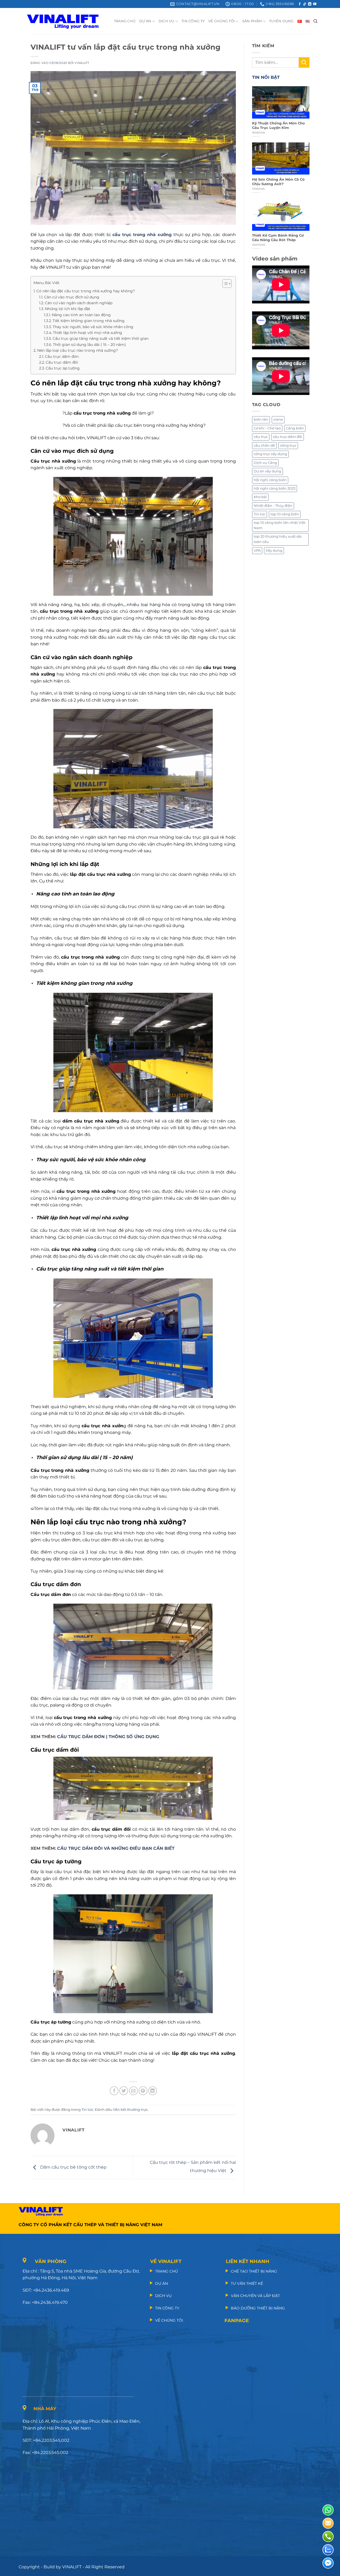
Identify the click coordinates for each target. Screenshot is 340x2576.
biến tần (261, 419)
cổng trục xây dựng (270, 454)
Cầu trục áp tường (63, 368)
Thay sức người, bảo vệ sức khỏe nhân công (93, 327)
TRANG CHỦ (125, 21)
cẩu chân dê (264, 445)
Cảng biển (295, 428)
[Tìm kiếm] (315, 21)
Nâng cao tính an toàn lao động (82, 315)
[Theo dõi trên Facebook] (300, 4)
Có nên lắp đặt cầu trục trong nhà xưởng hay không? (86, 291)
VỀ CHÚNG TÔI (222, 21)
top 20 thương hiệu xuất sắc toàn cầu (278, 539)
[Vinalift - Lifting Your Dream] (67, 21)
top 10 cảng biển (285, 514)
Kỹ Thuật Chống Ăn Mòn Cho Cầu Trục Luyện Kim (279, 125)
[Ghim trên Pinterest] (143, 2091)
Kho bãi (260, 497)
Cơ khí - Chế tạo (267, 428)
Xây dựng (274, 551)
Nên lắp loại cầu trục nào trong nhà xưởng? (78, 350)
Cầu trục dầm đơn (62, 356)
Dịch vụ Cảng (265, 463)
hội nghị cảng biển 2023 (275, 488)
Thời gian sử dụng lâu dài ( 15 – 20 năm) (89, 345)
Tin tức (87, 2110)
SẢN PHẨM (252, 21)
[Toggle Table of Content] (224, 284)
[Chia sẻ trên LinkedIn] (153, 2091)
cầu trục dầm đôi (288, 437)
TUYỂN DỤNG (281, 21)
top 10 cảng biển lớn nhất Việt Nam (280, 525)
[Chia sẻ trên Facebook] (114, 2091)
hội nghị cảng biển (270, 480)
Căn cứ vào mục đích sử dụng (72, 297)
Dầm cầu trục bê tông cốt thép (73, 2167)
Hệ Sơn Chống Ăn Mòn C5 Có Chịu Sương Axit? (278, 182)
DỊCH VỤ (166, 21)
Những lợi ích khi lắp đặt (68, 309)
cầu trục (261, 437)
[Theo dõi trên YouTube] (315, 4)
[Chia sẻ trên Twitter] (124, 2091)
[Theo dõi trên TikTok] (305, 4)
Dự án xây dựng (267, 471)
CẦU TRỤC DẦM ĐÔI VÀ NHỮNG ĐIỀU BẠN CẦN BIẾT (116, 1848)
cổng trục (288, 445)
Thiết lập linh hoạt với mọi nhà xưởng (88, 333)
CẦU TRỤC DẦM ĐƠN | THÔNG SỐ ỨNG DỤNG (108, 1737)
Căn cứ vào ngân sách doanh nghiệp (79, 303)
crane (278, 419)
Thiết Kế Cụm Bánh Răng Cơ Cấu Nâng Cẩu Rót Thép (278, 238)
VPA (257, 551)
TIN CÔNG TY (193, 21)
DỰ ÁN (145, 21)
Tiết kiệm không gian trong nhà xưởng (89, 321)
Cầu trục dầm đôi (62, 362)
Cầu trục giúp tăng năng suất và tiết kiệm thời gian (101, 338)
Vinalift (82, 63)
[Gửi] (304, 62)
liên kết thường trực (130, 2110)
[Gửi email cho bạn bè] (133, 2091)
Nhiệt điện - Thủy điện (273, 506)
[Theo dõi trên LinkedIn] (310, 4)
